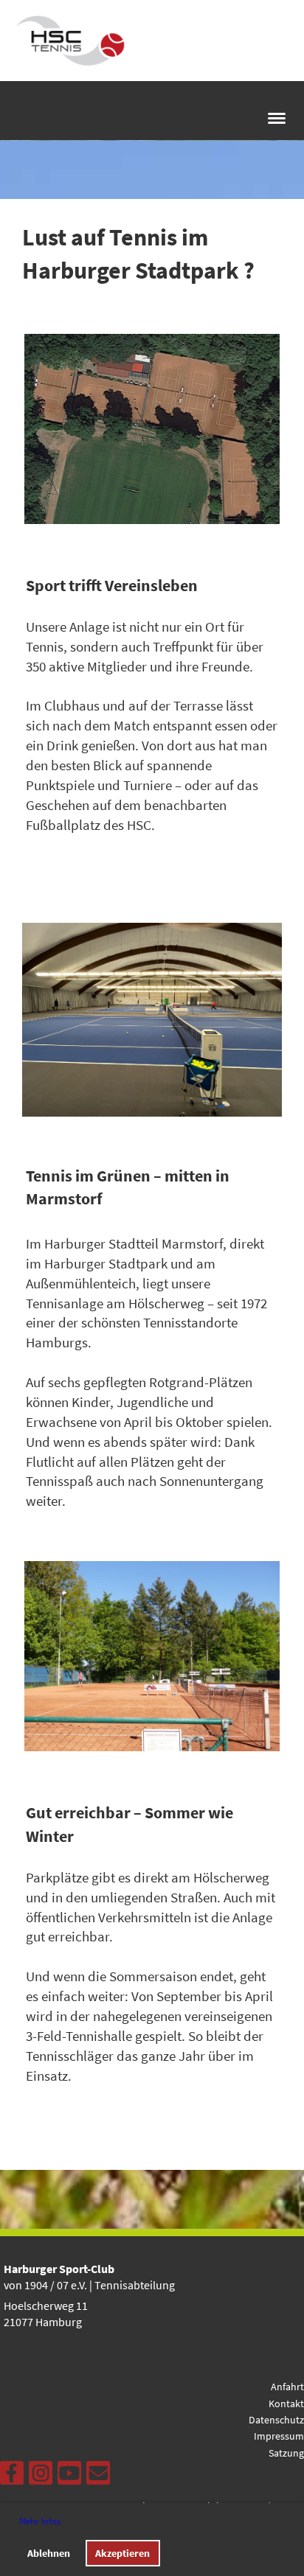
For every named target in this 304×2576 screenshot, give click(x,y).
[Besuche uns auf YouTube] (69, 2476)
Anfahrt (287, 2387)
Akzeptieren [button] (122, 2553)
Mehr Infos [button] (40, 2521)
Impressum (279, 2436)
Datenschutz (276, 2420)
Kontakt (286, 2404)
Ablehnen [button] (49, 2553)
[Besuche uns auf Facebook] (12, 2476)
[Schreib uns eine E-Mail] (98, 2476)
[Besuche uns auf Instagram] (41, 2476)
